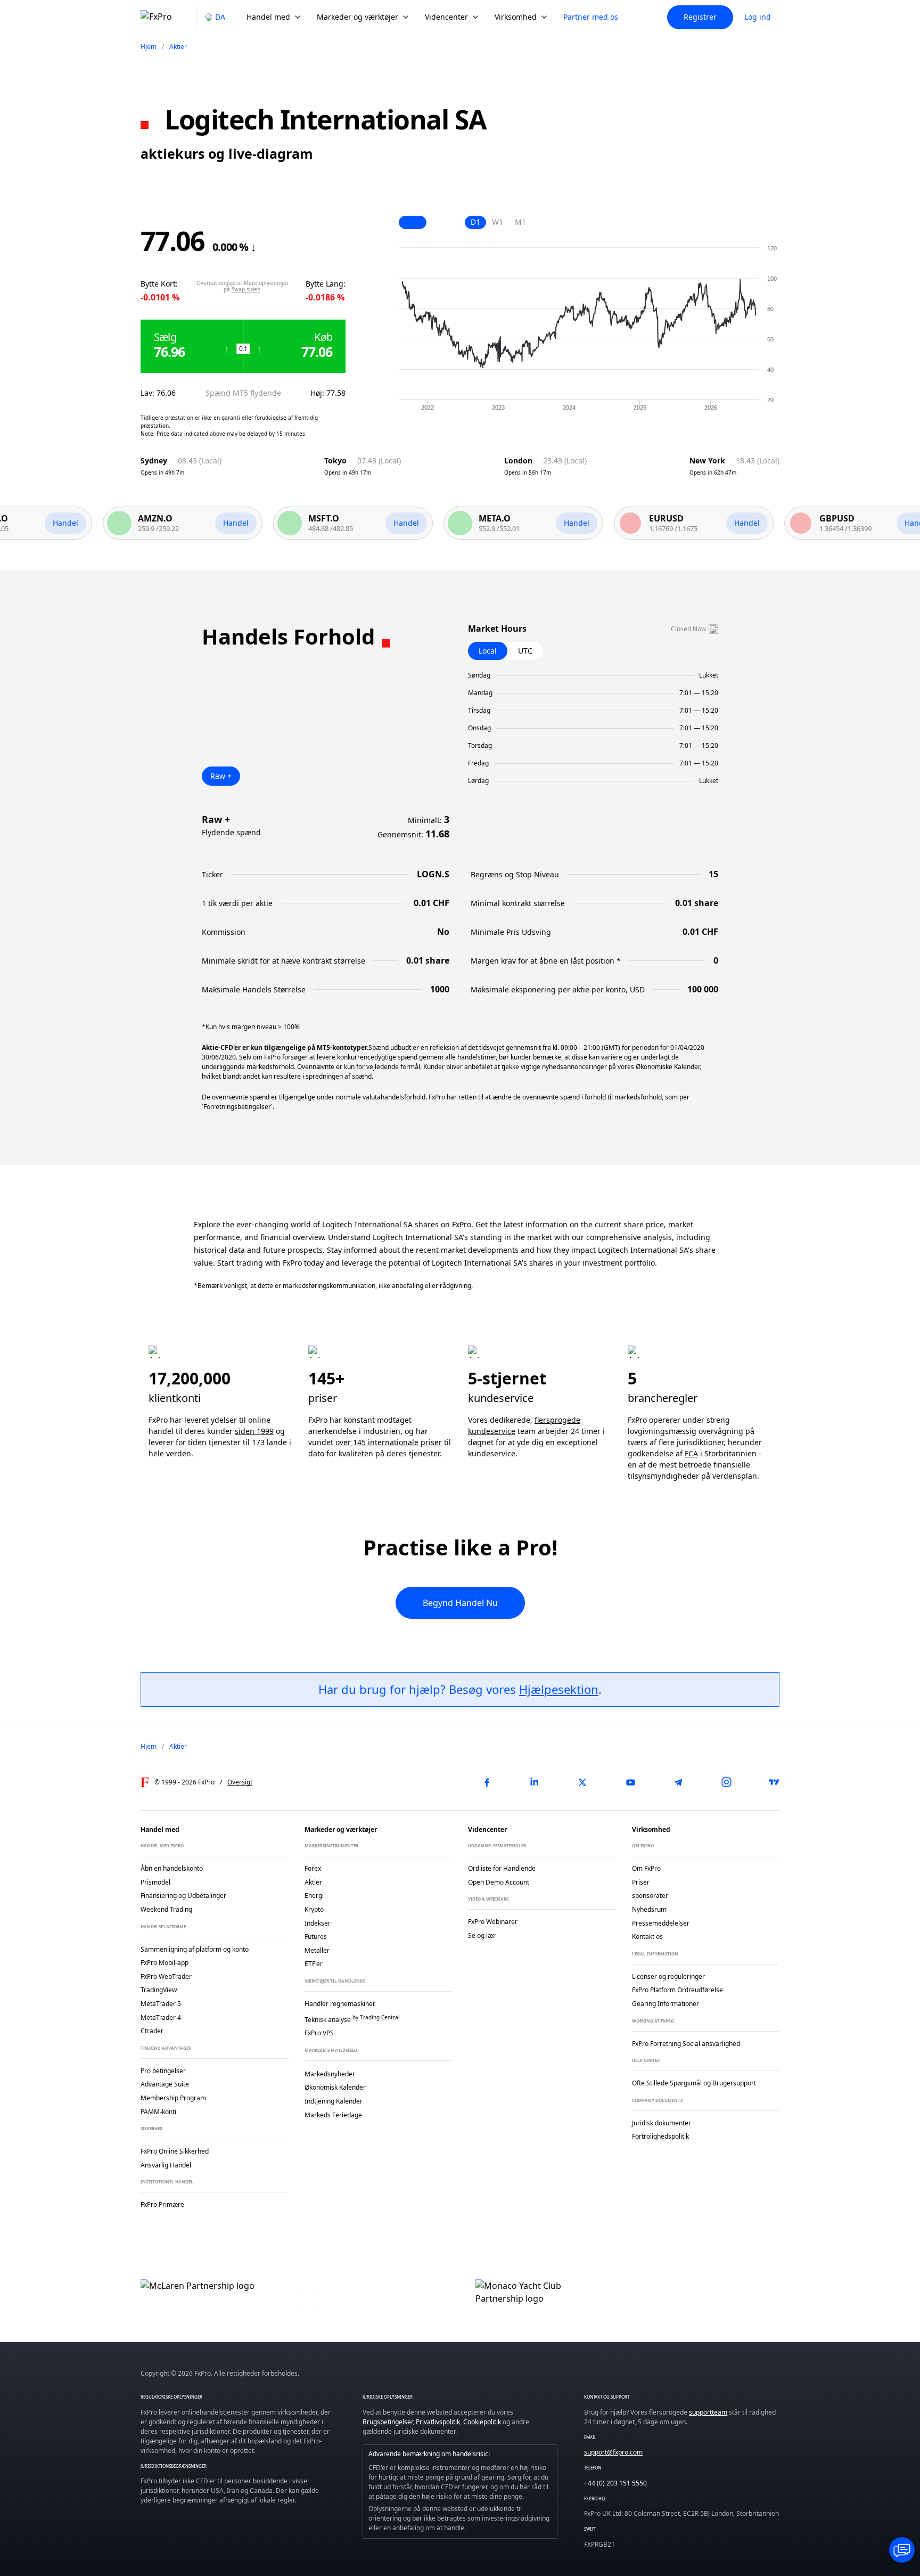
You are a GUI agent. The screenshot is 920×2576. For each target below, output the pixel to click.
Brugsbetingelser (388, 2422)
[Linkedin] (535, 1782)
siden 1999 (254, 1431)
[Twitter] (582, 1782)
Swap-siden (246, 289)
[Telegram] (678, 1782)
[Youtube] (630, 1782)
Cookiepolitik (482, 2422)
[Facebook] (487, 1782)
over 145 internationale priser (389, 1442)
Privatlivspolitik (438, 2422)
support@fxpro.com (613, 2452)
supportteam (708, 2412)
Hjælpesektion (559, 1689)
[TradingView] (774, 1782)
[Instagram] (726, 1782)
